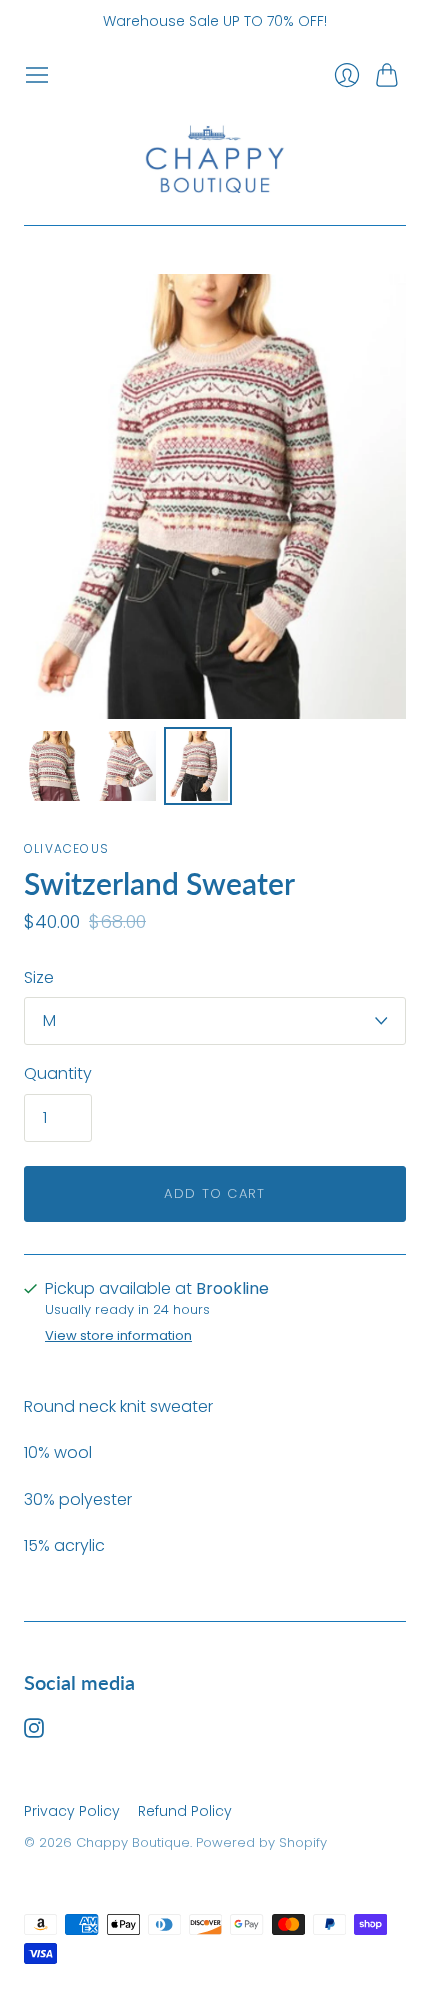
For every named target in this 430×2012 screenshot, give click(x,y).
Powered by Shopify (261, 1842)
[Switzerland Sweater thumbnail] (54, 766)
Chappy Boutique (133, 1842)
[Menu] (37, 75)
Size (39, 978)
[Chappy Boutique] (215, 157)
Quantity (58, 1074)
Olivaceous (66, 848)
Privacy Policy (72, 1811)
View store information (118, 1336)
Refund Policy (185, 1811)
